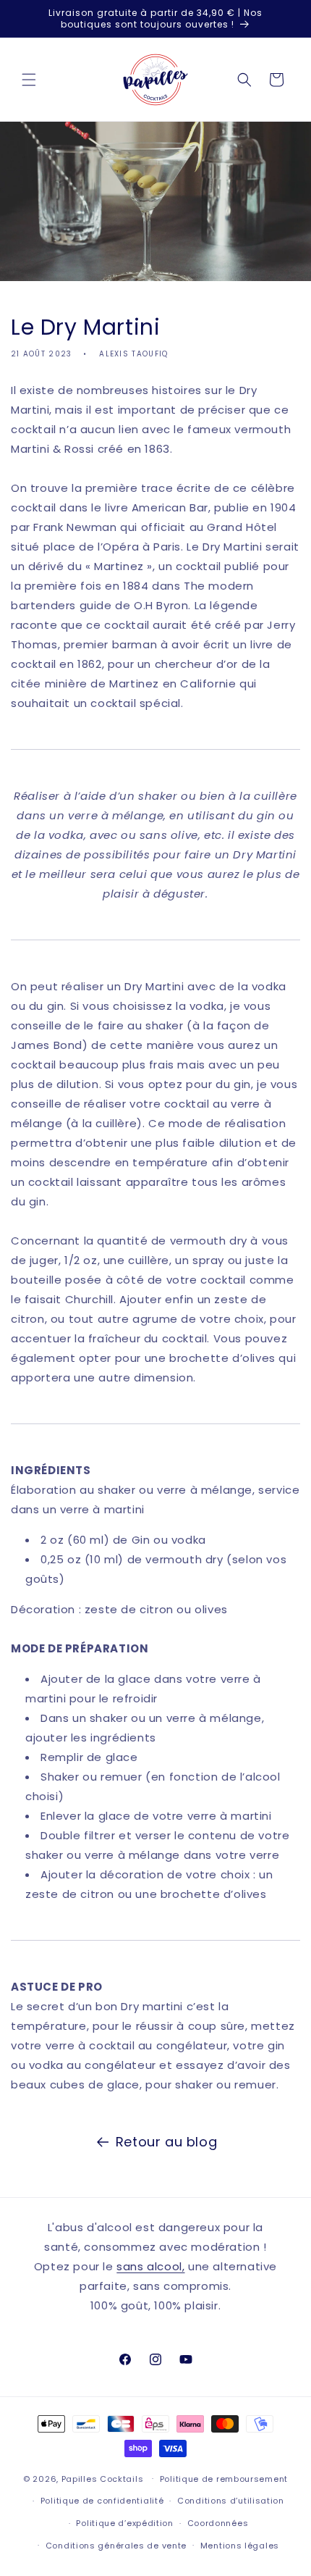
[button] (29, 80)
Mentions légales (240, 2546)
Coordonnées (218, 2523)
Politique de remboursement (224, 2479)
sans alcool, (150, 2266)
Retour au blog (166, 2142)
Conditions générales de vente (116, 2546)
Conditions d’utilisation (231, 2501)
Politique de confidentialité (102, 2501)
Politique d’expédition (124, 2523)
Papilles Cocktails (103, 2478)
